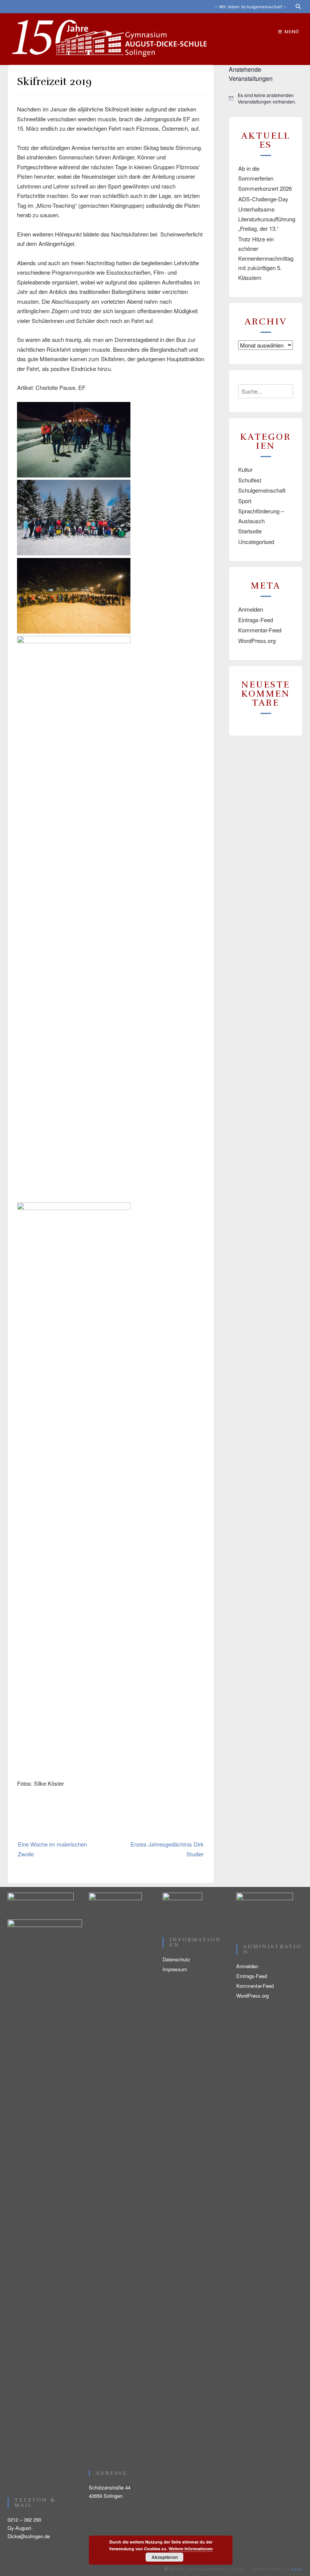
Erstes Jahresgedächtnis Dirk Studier (167, 1849)
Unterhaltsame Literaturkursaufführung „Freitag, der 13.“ (267, 219)
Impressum (175, 1969)
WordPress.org (257, 641)
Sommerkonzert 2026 (265, 188)
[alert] (266, 98)
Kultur (245, 469)
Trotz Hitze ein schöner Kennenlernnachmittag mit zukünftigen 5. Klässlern (266, 258)
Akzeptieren (165, 2557)
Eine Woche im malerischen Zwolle (52, 1849)
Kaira (297, 2569)
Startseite (250, 531)
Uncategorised (256, 542)
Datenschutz (176, 1959)
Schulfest (250, 480)
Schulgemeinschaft (262, 490)
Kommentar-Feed (260, 630)
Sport (245, 501)
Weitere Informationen (191, 2549)
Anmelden (251, 609)
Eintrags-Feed (256, 620)
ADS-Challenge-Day (263, 199)
